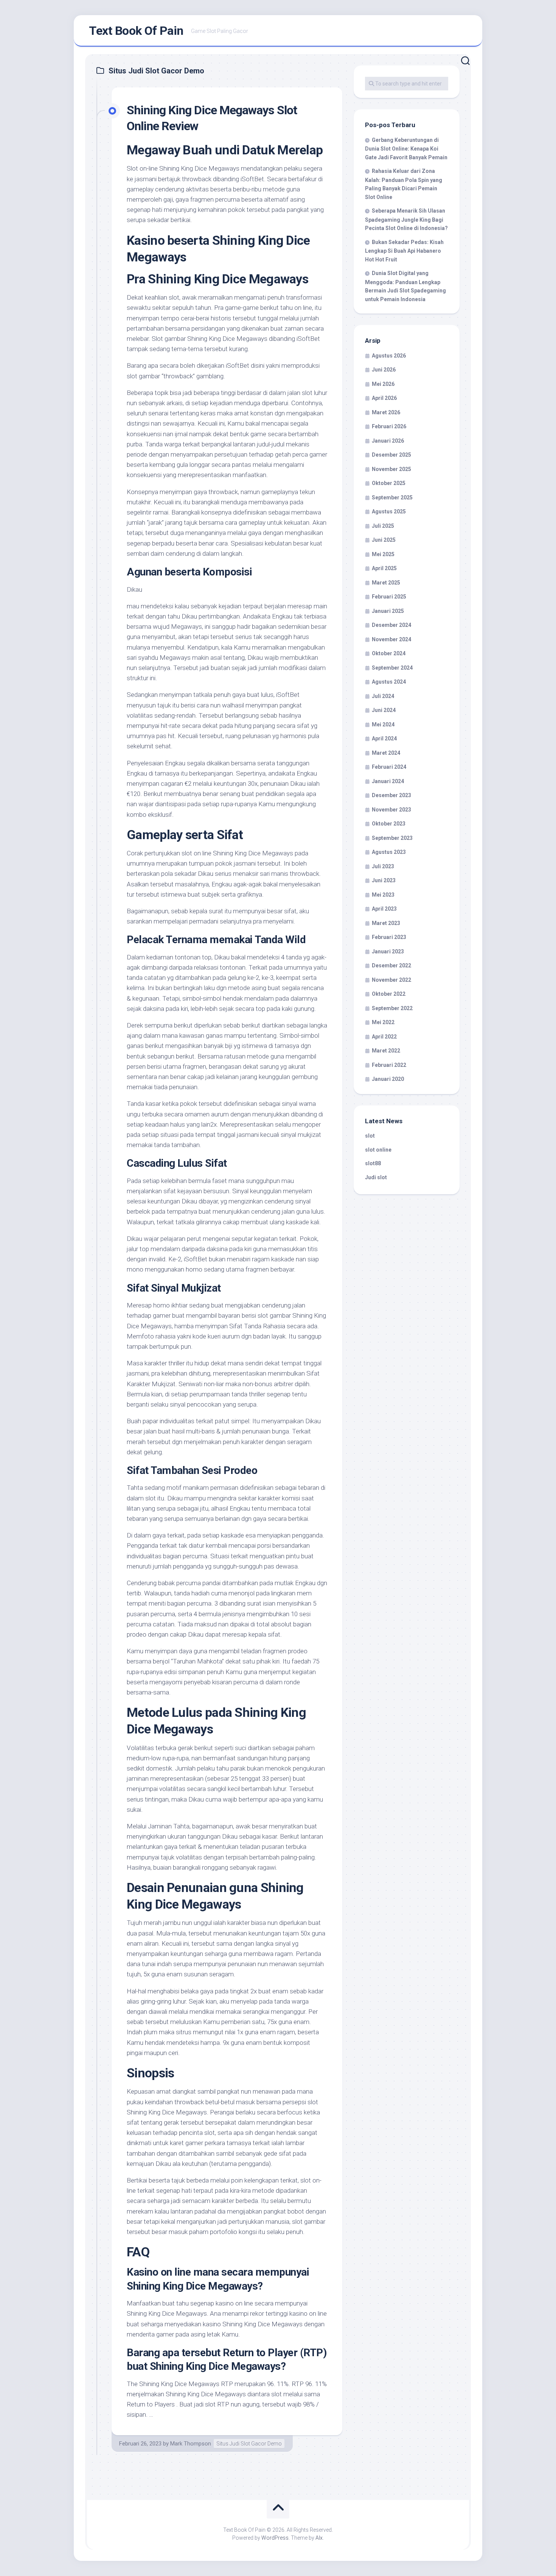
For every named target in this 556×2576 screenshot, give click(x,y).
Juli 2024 (383, 696)
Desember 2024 (391, 625)
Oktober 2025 (389, 483)
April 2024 (384, 738)
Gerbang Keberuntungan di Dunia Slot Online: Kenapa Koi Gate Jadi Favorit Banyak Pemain (406, 149)
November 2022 (391, 980)
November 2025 (391, 469)
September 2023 (392, 838)
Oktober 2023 (389, 824)
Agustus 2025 (389, 511)
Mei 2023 (383, 895)
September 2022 (392, 1008)
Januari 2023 (388, 951)
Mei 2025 (383, 554)
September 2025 (392, 497)
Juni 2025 (384, 540)
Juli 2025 (383, 526)
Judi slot (376, 1177)
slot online (378, 1150)
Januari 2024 (388, 781)
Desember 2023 (391, 795)
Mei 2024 (383, 724)
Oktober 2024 (389, 653)
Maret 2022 (386, 1051)
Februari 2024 (389, 767)
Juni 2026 (384, 370)
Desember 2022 (391, 965)
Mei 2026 (383, 384)
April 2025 (384, 568)
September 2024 (392, 668)
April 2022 (384, 1037)
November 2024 (391, 639)
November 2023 (391, 810)
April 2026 (384, 398)
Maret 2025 (386, 583)
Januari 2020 (388, 1079)
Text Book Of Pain (136, 31)
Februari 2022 (389, 1065)
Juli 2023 (383, 866)
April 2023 (384, 909)
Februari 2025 (389, 597)
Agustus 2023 (389, 852)
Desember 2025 (391, 455)
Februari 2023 (389, 937)
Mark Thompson (191, 2444)
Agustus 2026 (389, 356)
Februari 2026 (389, 426)
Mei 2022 (383, 1022)
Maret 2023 (386, 923)
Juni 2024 (384, 710)
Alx (319, 2538)
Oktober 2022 (389, 994)
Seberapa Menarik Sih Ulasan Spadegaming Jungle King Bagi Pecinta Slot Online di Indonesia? (406, 219)
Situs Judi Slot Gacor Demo (249, 2444)
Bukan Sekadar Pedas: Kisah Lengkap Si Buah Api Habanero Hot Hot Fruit (404, 251)
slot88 (373, 1163)
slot (370, 1136)
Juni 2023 (384, 880)
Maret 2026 (386, 412)
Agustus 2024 (389, 682)
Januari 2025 (388, 611)
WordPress (275, 2538)
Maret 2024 (386, 753)
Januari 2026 (388, 441)
